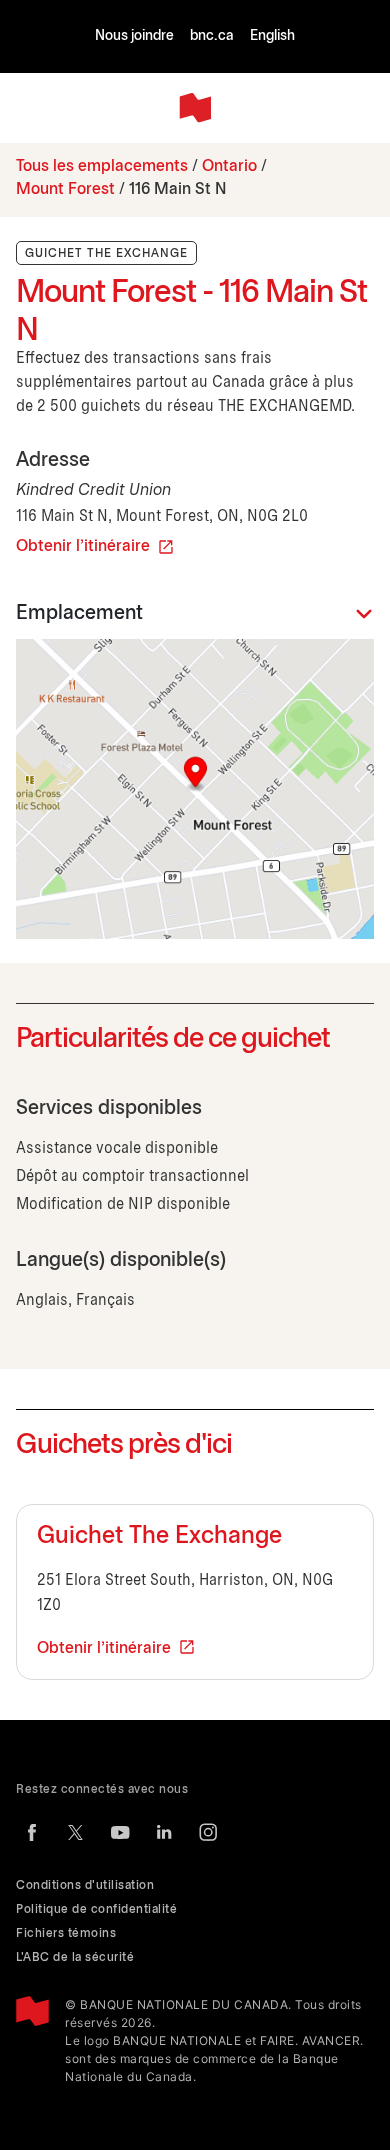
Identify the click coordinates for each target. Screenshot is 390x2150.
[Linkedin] (164, 1832)
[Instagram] (208, 1832)
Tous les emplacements (102, 166)
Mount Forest (65, 189)
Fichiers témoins (66, 1933)
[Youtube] (120, 1832)
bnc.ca (212, 36)
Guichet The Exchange (159, 1537)
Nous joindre (134, 36)
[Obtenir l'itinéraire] (195, 789)
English (272, 36)
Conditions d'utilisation (85, 1885)
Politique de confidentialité (96, 1909)
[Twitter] (76, 1832)
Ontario (229, 166)
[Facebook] (32, 1832)
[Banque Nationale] (195, 108)
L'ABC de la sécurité (75, 1957)
